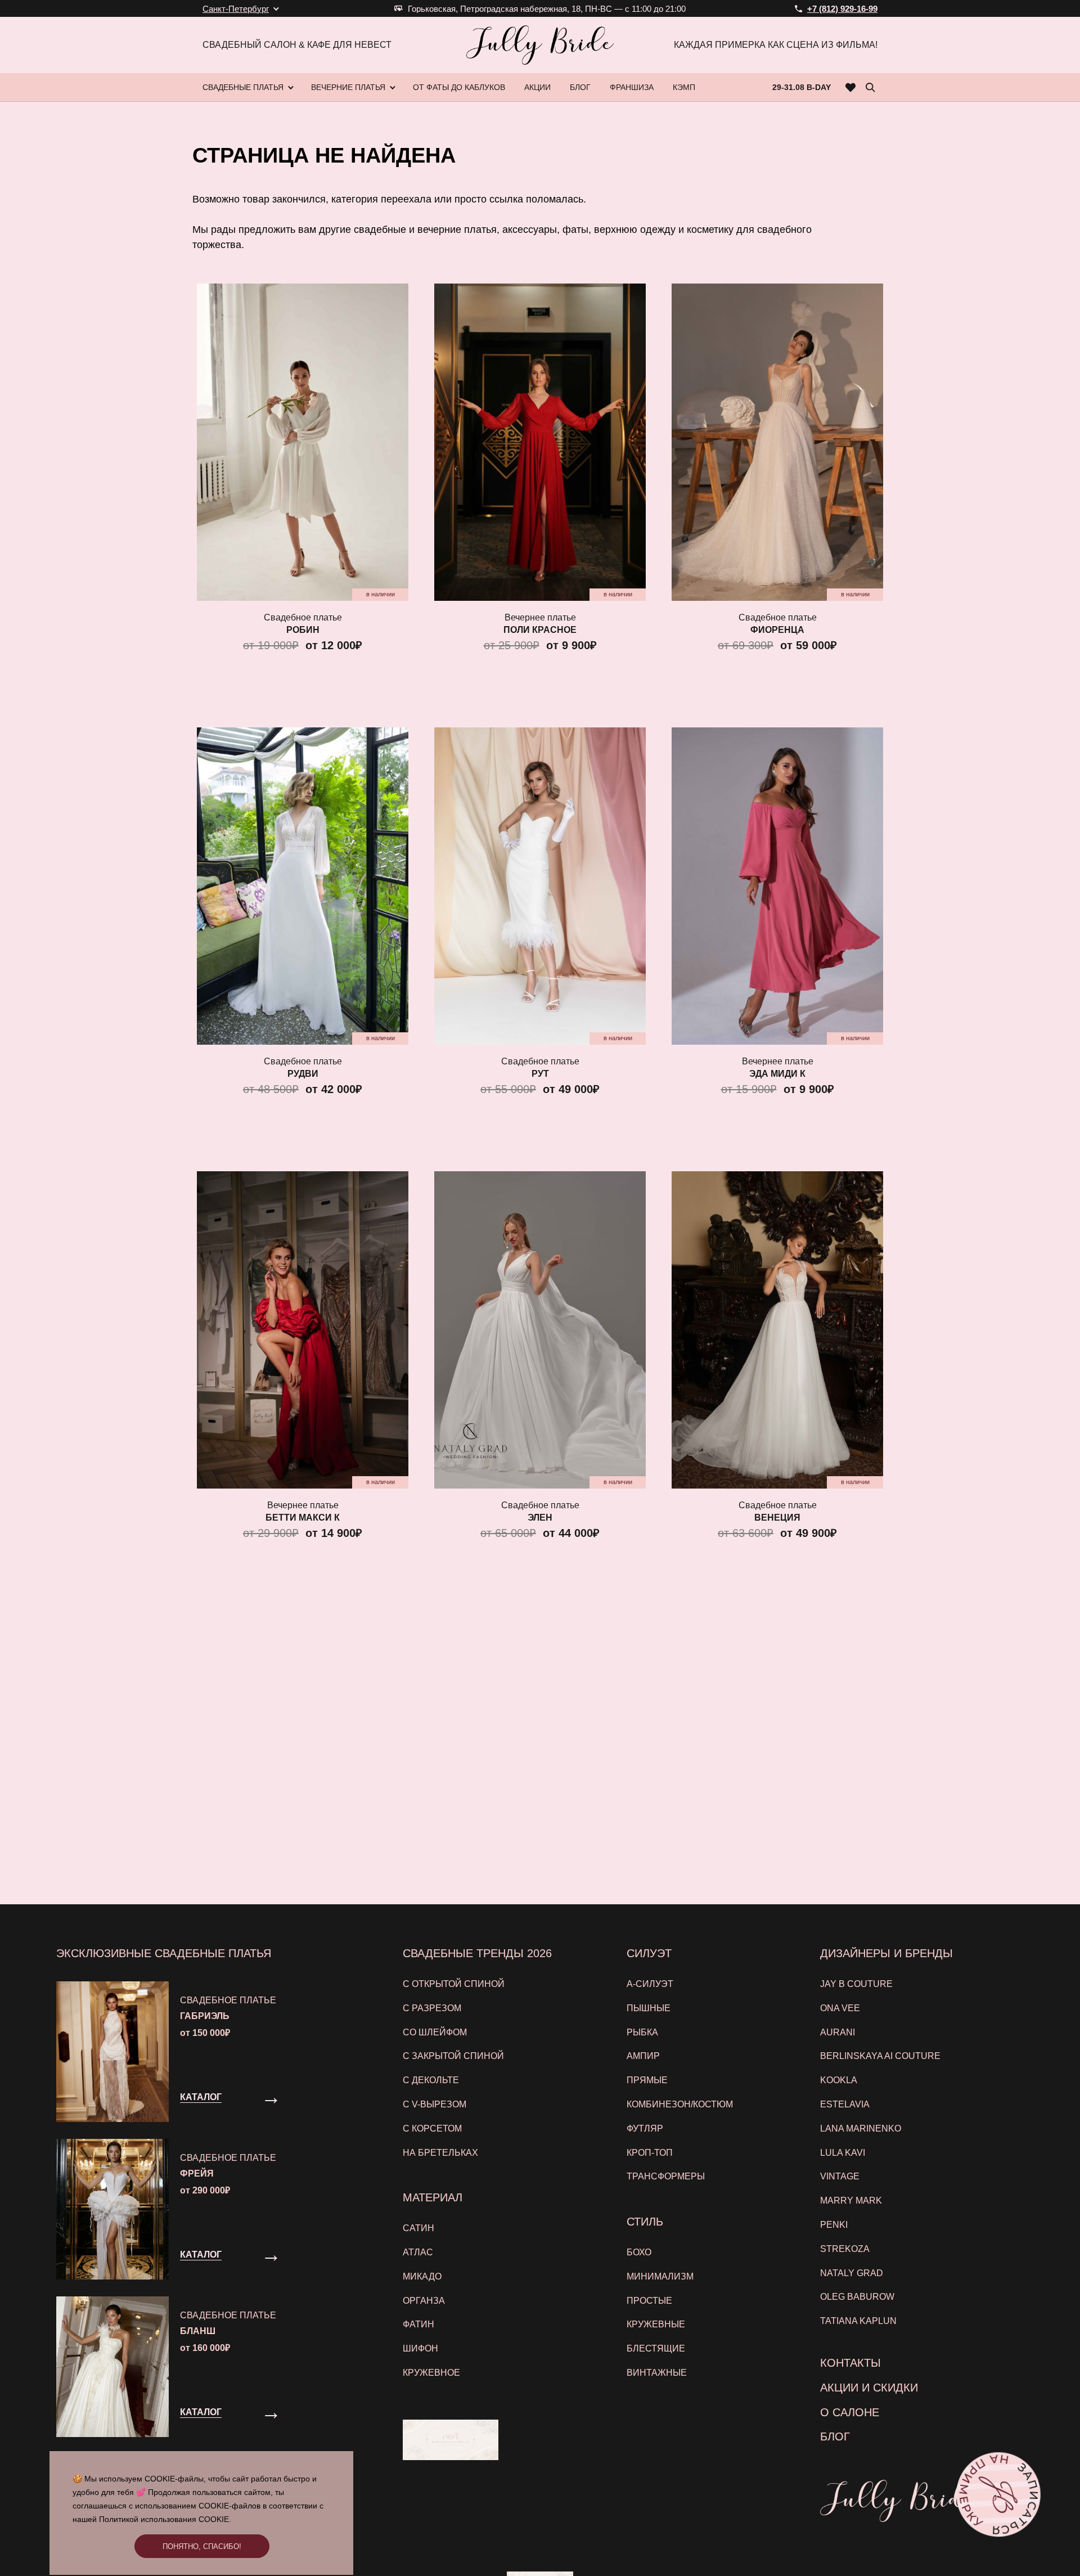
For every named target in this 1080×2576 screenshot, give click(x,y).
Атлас (418, 2252)
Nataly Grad (852, 2273)
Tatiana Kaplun (858, 2321)
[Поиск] (870, 87)
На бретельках (440, 2153)
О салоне (850, 2412)
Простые (649, 2301)
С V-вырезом (435, 2104)
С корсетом (432, 2128)
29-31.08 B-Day (802, 87)
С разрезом (432, 2008)
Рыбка (642, 2032)
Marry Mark (851, 2200)
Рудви (303, 1074)
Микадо (422, 2276)
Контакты (850, 2363)
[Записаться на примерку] (998, 2494)
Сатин (418, 2228)
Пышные (649, 2008)
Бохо (639, 2252)
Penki (834, 2225)
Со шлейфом (435, 2032)
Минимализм (660, 2276)
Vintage (840, 2176)
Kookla (839, 2080)
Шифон (420, 2348)
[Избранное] (851, 87)
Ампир (643, 2056)
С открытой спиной (454, 1984)
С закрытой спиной (453, 2056)
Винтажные (657, 2373)
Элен (540, 1518)
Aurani (838, 2032)
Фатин (418, 2324)
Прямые (647, 2080)
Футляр (645, 2128)
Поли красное (540, 630)
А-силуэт (650, 1984)
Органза (424, 2301)
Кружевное (431, 2373)
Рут (540, 1074)
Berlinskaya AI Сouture (880, 2056)
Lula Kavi (843, 2153)
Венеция (777, 1518)
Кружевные (656, 2324)
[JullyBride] (540, 45)
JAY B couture (856, 1984)
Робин (303, 630)
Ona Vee (840, 2008)
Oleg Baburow (857, 2297)
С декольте (431, 2080)
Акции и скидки (869, 2388)
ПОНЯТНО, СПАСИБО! (202, 2546)
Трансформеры (666, 2176)
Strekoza (845, 2249)
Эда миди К (777, 1074)
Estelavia (845, 2104)
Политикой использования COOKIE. (165, 2519)
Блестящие (656, 2348)
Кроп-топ (650, 2153)
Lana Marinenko (861, 2128)
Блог (835, 2436)
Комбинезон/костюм (680, 2104)
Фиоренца (777, 630)
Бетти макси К (303, 1518)
